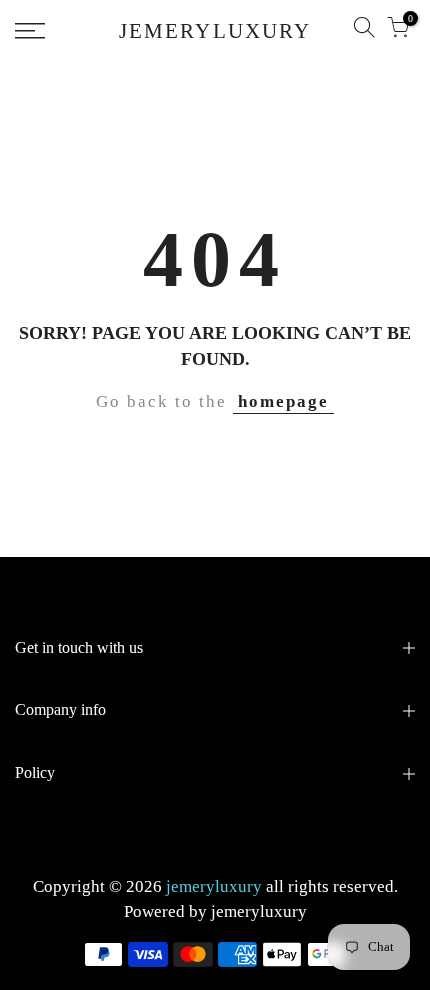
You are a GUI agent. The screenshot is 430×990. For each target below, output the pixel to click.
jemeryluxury (259, 911)
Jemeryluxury (215, 31)
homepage (283, 401)
